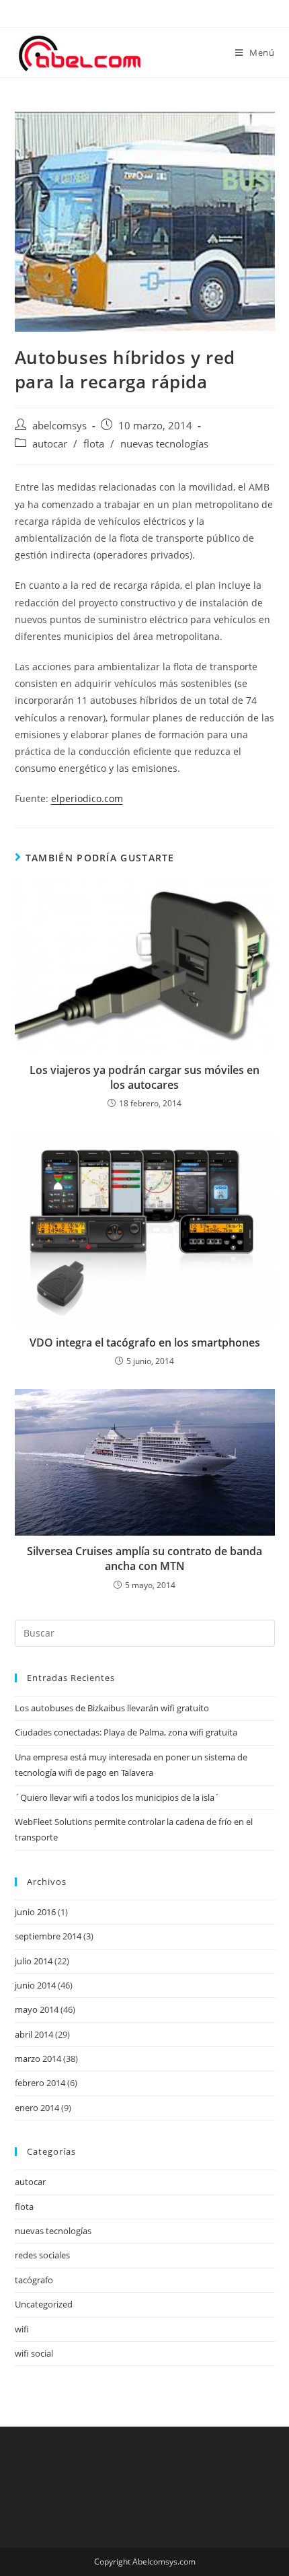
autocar (50, 444)
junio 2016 (35, 1912)
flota (94, 444)
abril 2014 (34, 2034)
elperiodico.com (87, 798)
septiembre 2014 (48, 1936)
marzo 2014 (38, 2059)
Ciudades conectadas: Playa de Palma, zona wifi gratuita (126, 1732)
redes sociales (42, 2255)
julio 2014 (34, 1961)
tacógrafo (34, 2280)
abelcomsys (59, 426)
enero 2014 (37, 2108)
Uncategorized (44, 2304)
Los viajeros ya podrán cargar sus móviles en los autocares (144, 1077)
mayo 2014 (37, 2009)
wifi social (34, 2353)
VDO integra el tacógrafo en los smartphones (145, 1343)
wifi (22, 2329)
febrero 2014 (40, 2083)
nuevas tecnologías (164, 444)
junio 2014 (35, 1985)
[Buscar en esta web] (145, 1632)
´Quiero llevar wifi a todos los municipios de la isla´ (117, 1797)
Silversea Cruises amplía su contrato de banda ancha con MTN (144, 1559)
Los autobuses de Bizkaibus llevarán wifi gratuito (112, 1708)
